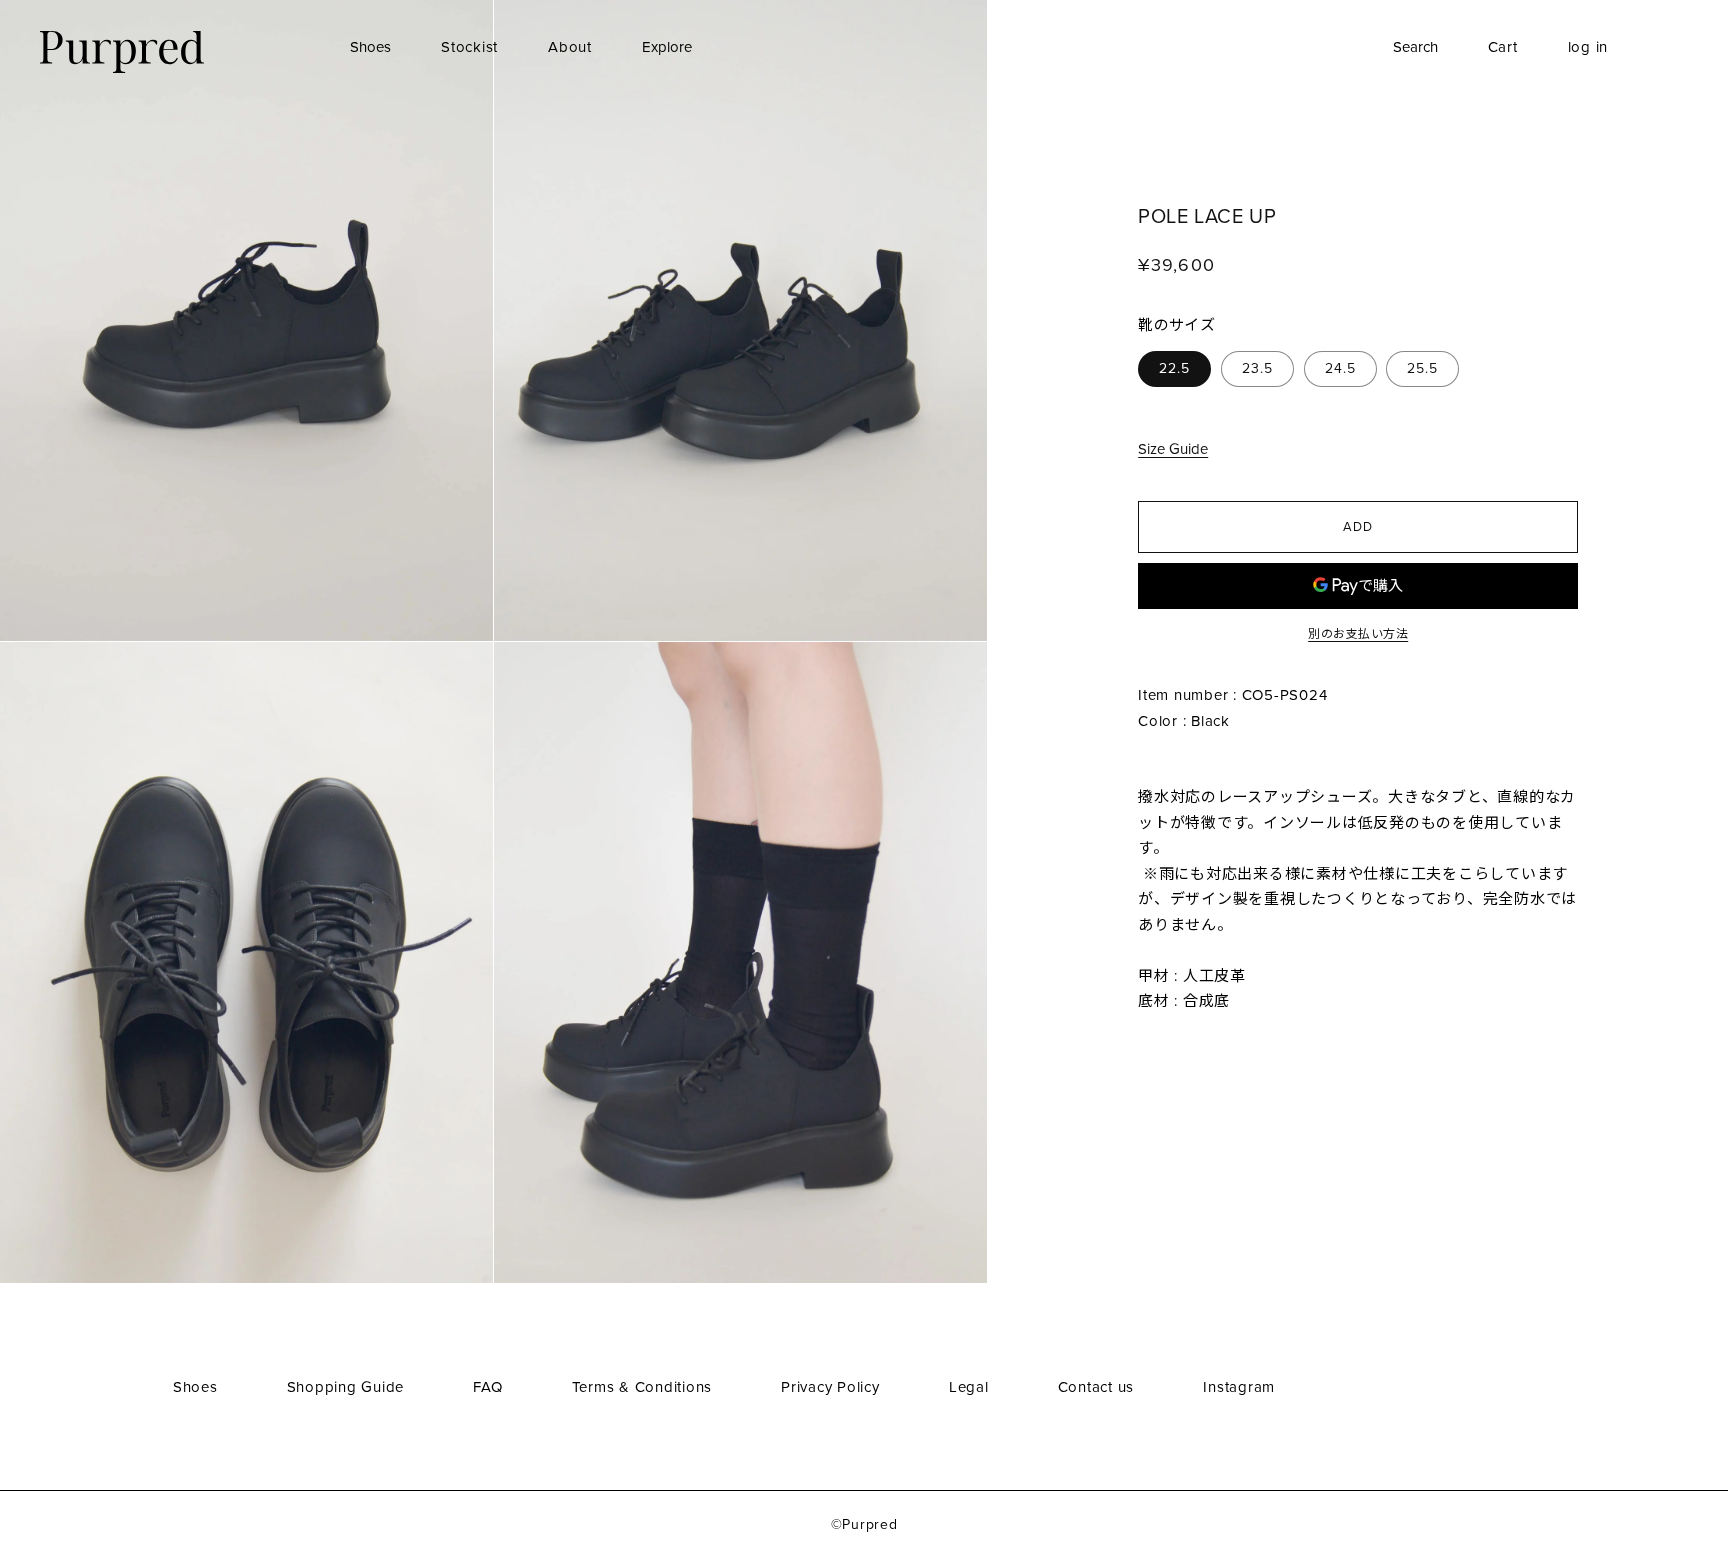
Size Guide (1173, 450)
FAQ (487, 1387)
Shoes (370, 47)
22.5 (1174, 369)
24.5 (1340, 369)
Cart (1503, 47)
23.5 (1257, 369)
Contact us (1096, 1387)
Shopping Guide (346, 1387)
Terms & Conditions (642, 1387)
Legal (969, 1387)
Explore (667, 47)
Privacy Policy (830, 1387)
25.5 (1422, 369)
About (570, 47)
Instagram (1239, 1387)
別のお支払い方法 (1358, 635)
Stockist (469, 47)
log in (1588, 47)
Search (1415, 47)
